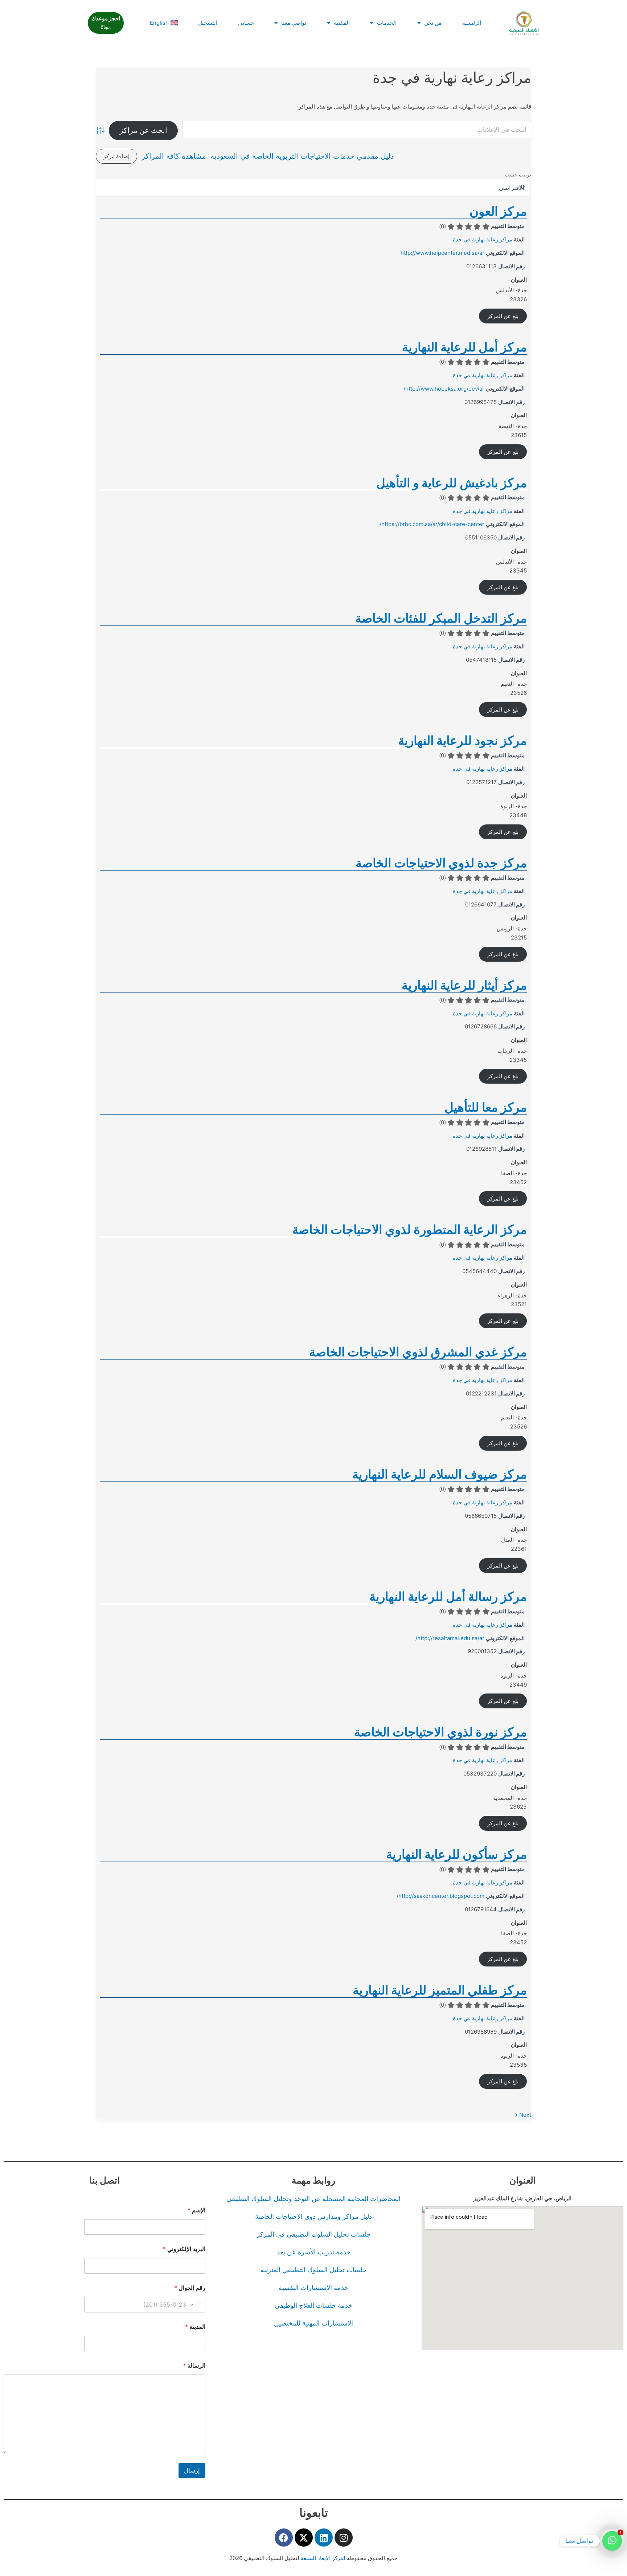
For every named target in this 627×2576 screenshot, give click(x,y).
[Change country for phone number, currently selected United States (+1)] (197, 2305)
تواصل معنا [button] (294, 23)
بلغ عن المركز (503, 316)
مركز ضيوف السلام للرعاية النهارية (440, 1474)
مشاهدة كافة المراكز (174, 156)
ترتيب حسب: (517, 175)
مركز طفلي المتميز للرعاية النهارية (440, 1990)
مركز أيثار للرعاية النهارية (464, 985)
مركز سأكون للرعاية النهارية (456, 1854)
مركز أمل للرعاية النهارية (464, 347)
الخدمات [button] (387, 23)
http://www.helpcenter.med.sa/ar (442, 253)
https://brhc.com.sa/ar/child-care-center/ (432, 524)
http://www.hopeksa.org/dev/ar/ (444, 389)
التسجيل (208, 23)
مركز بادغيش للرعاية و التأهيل (452, 483)
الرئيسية (472, 23)
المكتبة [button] (342, 23)
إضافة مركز (116, 156)
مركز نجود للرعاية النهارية (462, 740)
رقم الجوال (190, 2288)
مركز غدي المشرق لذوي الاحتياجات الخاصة (418, 1352)
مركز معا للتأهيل (486, 1107)
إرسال (192, 2470)
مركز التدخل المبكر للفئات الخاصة (441, 618)
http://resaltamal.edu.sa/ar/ (450, 1638)
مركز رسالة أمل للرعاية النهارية (448, 1596)
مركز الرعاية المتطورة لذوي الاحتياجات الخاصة (409, 1229)
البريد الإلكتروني (184, 2249)
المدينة (195, 2327)
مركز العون (498, 211)
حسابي (246, 23)
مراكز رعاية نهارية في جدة (483, 239)
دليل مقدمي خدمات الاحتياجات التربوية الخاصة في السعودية (302, 156)
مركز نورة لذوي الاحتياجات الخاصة (440, 1732)
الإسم (196, 2210)
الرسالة (194, 2366)
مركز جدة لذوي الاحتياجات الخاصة (441, 863)
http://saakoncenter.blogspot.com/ (440, 1896)
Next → (522, 2115)
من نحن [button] (433, 23)
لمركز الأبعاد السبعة (324, 2558)
